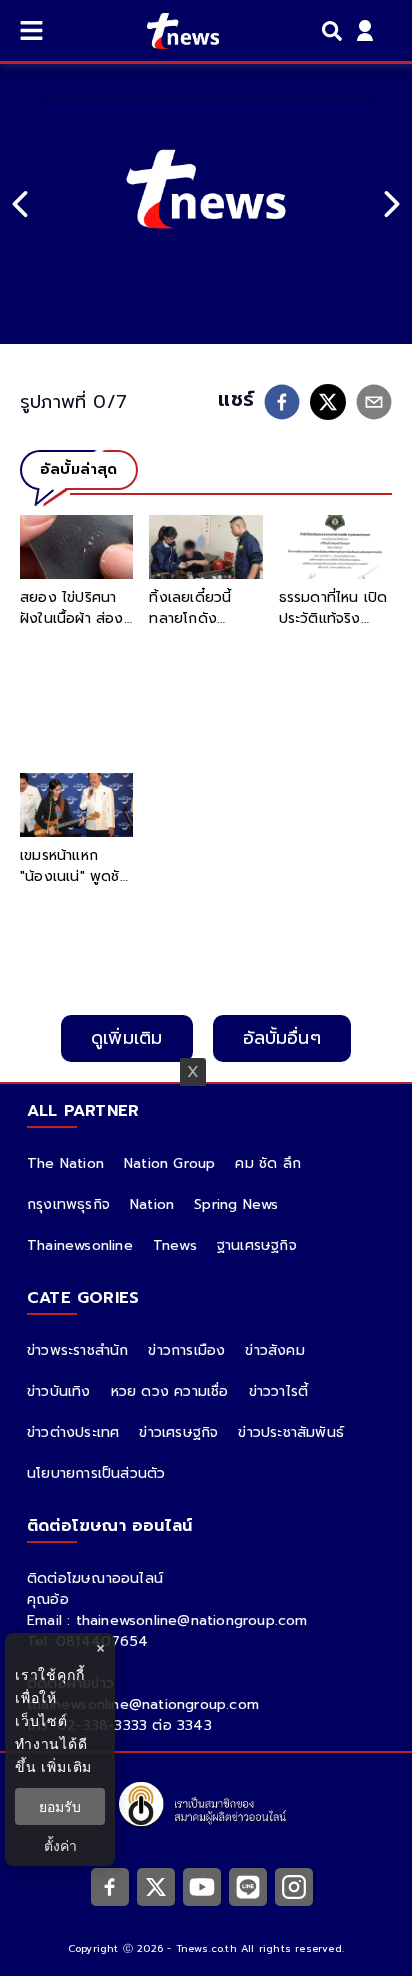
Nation (152, 1204)
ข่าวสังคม (274, 1350)
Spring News (236, 1204)
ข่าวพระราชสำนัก (77, 1350)
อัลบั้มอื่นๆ (282, 1038)
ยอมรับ (60, 1806)
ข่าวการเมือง (186, 1350)
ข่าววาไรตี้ (279, 1391)
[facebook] (282, 402)
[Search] (335, 31)
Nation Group (169, 1163)
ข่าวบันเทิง (59, 1391)
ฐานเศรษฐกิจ (257, 1245)
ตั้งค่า (60, 1845)
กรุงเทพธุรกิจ (68, 1204)
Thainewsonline (80, 1245)
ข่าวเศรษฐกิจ (178, 1432)
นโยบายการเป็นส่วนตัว (96, 1473)
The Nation (65, 1163)
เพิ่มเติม (66, 1766)
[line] (248, 1886)
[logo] (170, 31)
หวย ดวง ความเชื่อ (170, 1391)
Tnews (175, 1245)
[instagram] (294, 1886)
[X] (156, 1886)
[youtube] (202, 1886)
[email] (374, 402)
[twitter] (328, 402)
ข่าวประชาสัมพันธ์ (291, 1432)
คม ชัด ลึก (268, 1163)
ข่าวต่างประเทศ (73, 1432)
